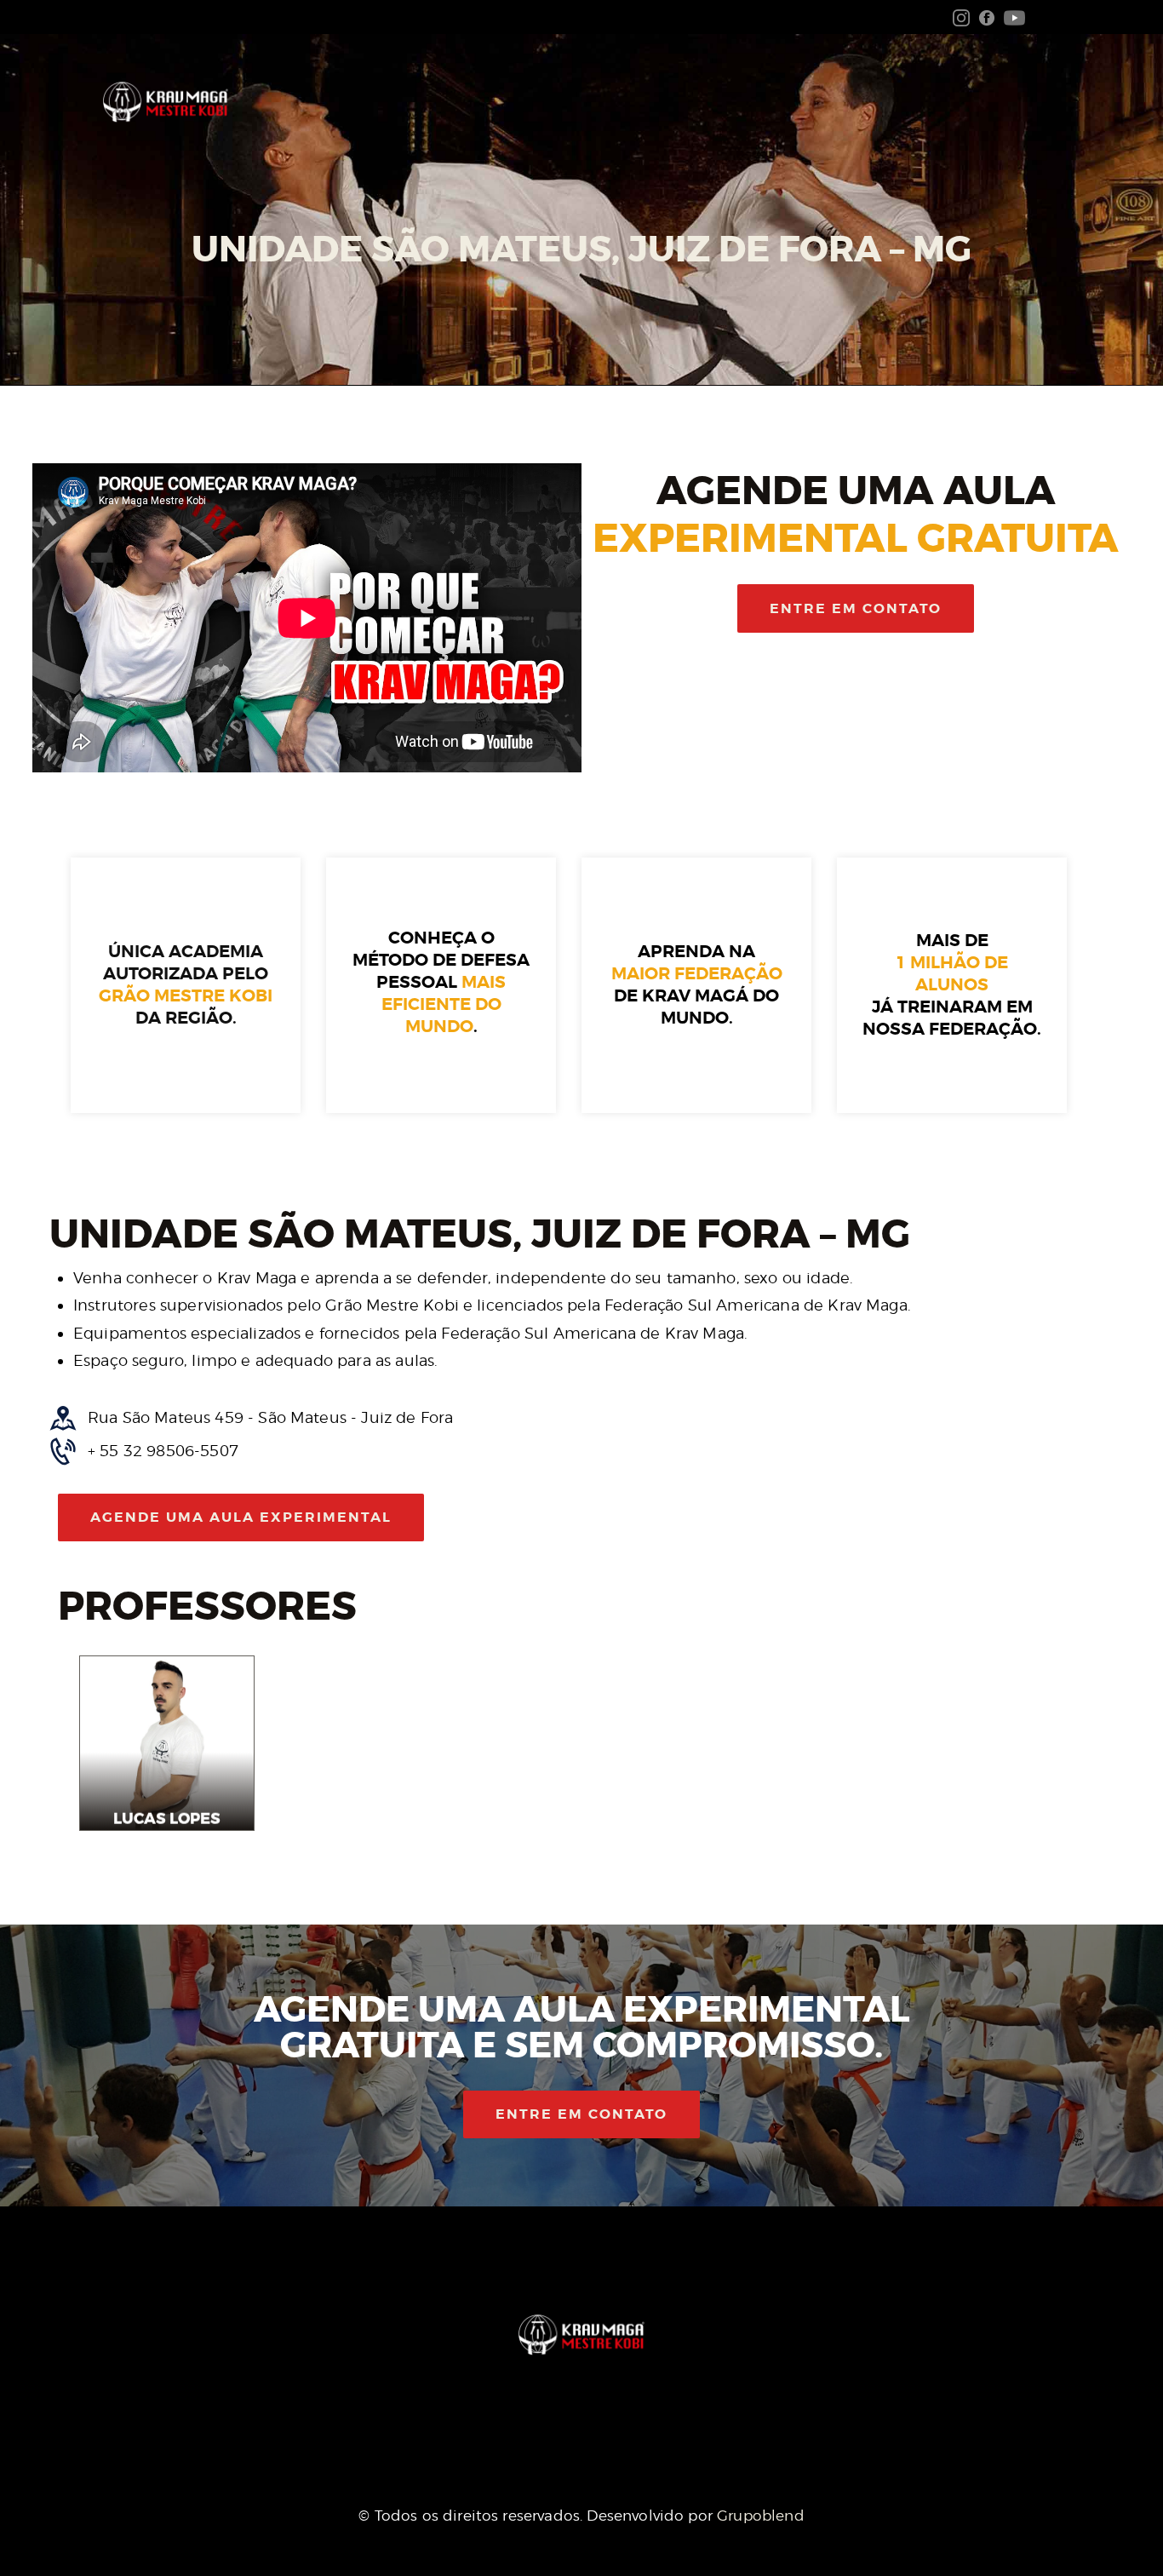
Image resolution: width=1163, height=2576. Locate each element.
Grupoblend (761, 2516)
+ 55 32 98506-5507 (163, 1451)
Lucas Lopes (167, 1819)
